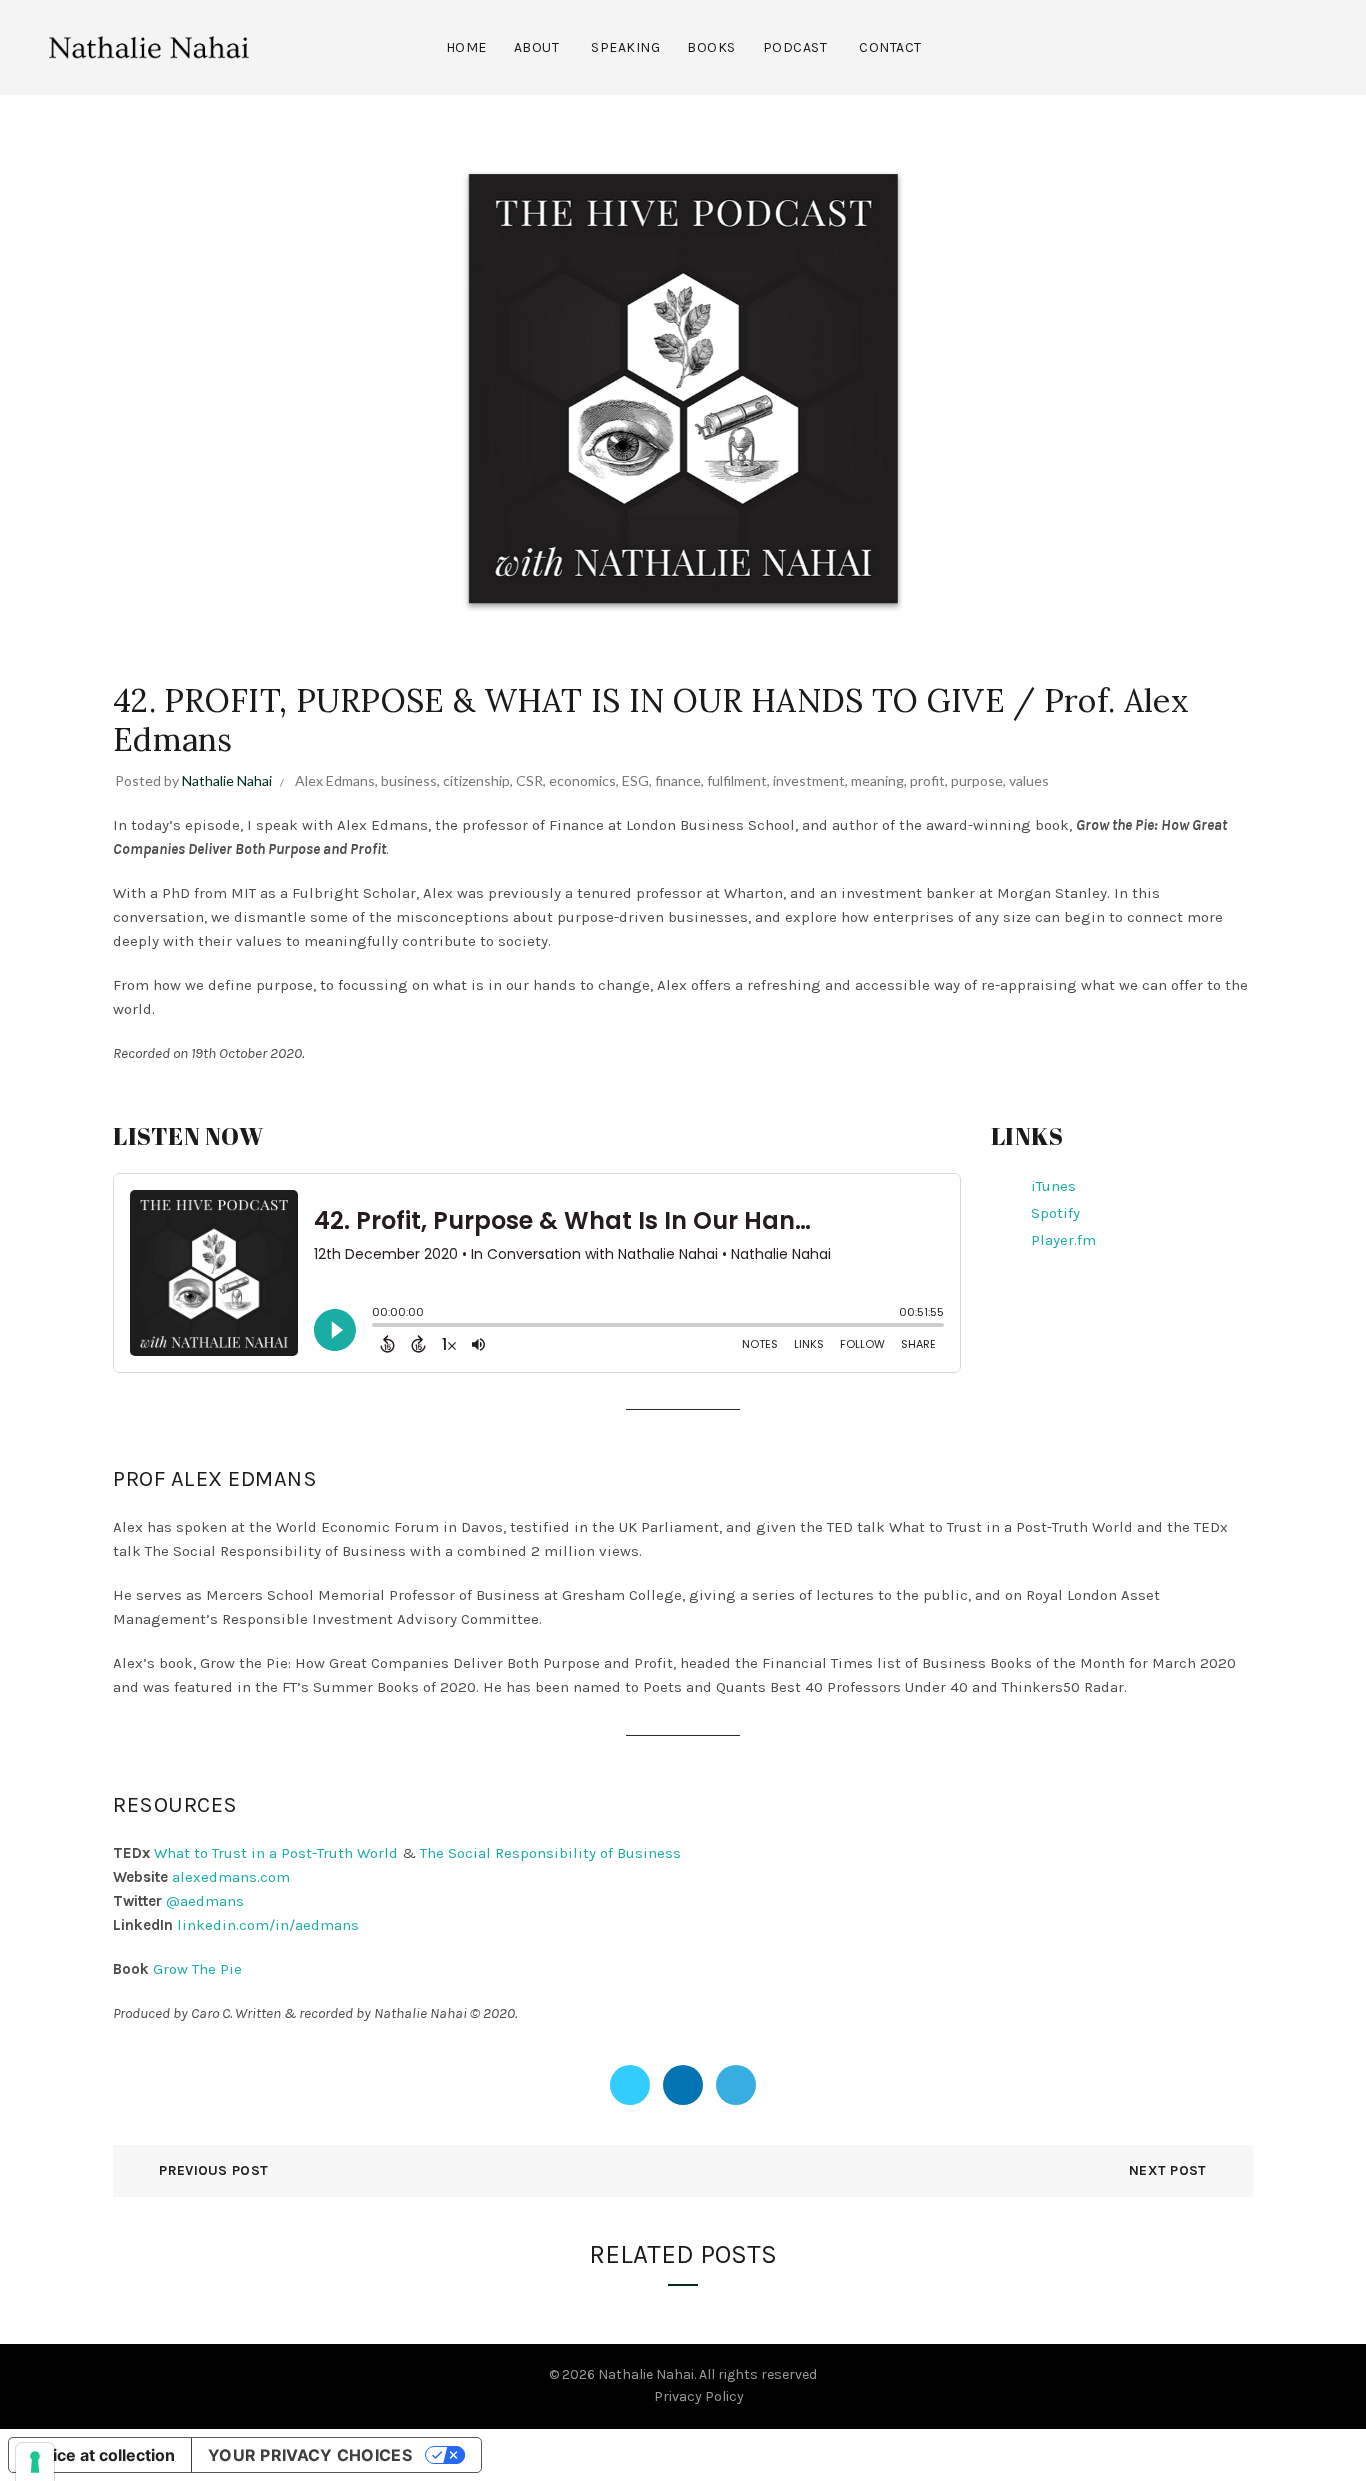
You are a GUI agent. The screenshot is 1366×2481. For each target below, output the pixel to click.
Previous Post (213, 2170)
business (409, 780)
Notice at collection (100, 2455)
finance (678, 780)
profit (927, 780)
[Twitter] (630, 2085)
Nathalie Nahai (646, 2374)
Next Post (1168, 2170)
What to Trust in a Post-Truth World (276, 1853)
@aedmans (205, 1901)
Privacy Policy (699, 2396)
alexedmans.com (231, 1877)
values (1029, 780)
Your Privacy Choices (310, 2455)
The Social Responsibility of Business (550, 1853)
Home (466, 47)
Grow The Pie (197, 1969)
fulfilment (737, 780)
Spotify (1055, 1213)
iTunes (1053, 1186)
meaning (877, 780)
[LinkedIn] (683, 2085)
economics (582, 780)
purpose (977, 780)
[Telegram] (736, 2085)
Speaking (625, 47)
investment (809, 780)
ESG (635, 780)
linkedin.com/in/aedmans (268, 1925)
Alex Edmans (335, 780)
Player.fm (1063, 1240)
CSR (529, 780)
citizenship (476, 780)
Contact (890, 47)
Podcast (795, 47)
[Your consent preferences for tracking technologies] (35, 2462)
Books (711, 47)
